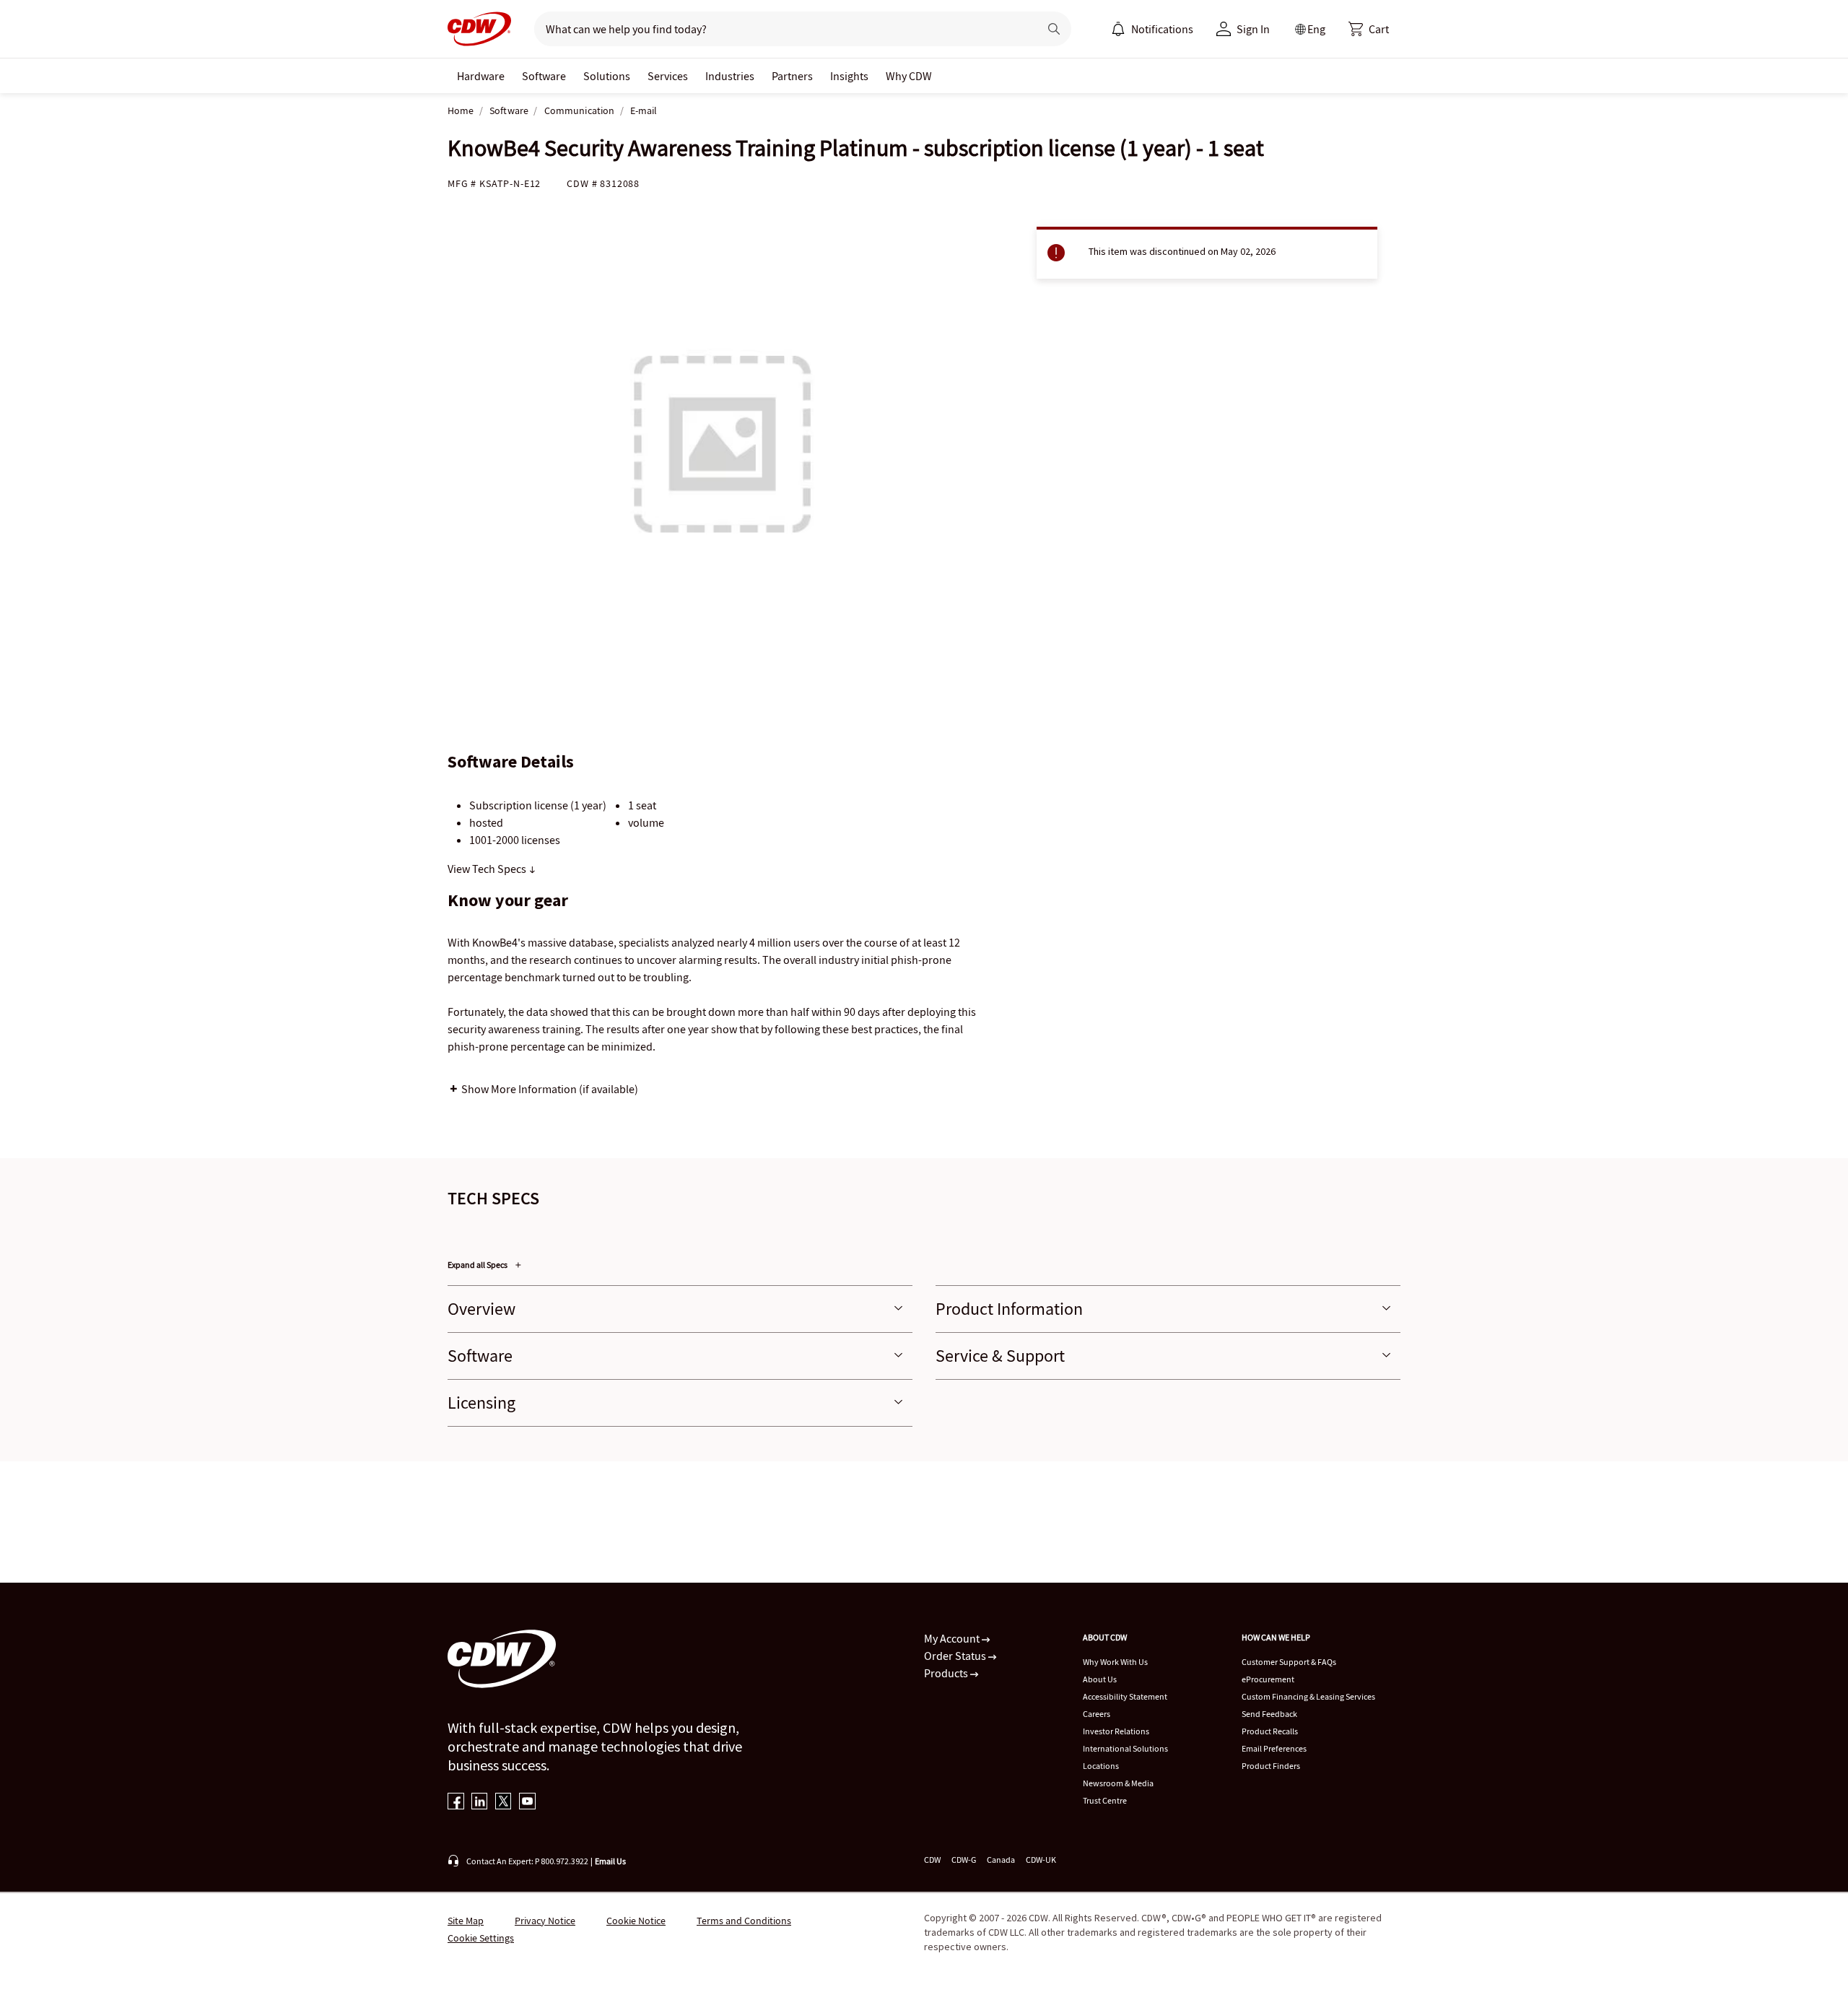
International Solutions (1125, 1748)
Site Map (466, 1921)
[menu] (1152, 29)
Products (947, 1673)
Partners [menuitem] (792, 76)
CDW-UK (1041, 1860)
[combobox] (781, 29)
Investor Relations (1116, 1731)
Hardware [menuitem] (481, 76)
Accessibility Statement (1125, 1696)
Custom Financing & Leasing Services (1308, 1696)
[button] (1369, 29)
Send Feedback (1269, 1714)
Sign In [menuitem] (1253, 29)
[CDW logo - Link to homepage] (479, 29)
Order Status (956, 1656)
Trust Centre (1105, 1800)
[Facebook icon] (456, 1803)
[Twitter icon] (504, 1803)
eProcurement (1268, 1679)
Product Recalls (1270, 1731)
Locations (1101, 1766)
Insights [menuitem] (849, 76)
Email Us (610, 1861)
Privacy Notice (545, 1921)
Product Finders (1271, 1766)
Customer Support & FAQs (1289, 1662)
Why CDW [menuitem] (909, 76)
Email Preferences (1274, 1748)
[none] (481, 76)
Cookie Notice (636, 1921)
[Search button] (1054, 29)
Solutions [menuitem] (607, 76)
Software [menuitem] (544, 76)
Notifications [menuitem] (1162, 29)
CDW (932, 1860)
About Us (1100, 1679)
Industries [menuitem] (730, 76)
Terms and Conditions (744, 1921)
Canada (1001, 1860)
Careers (1097, 1714)
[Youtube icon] (527, 1803)
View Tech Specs (488, 869)
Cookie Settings (481, 1938)
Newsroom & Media (1118, 1783)
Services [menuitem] (668, 76)
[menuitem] (1118, 29)
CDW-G (964, 1860)
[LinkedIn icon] (480, 1803)
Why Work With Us (1115, 1662)
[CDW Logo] (479, 29)
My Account (953, 1638)
